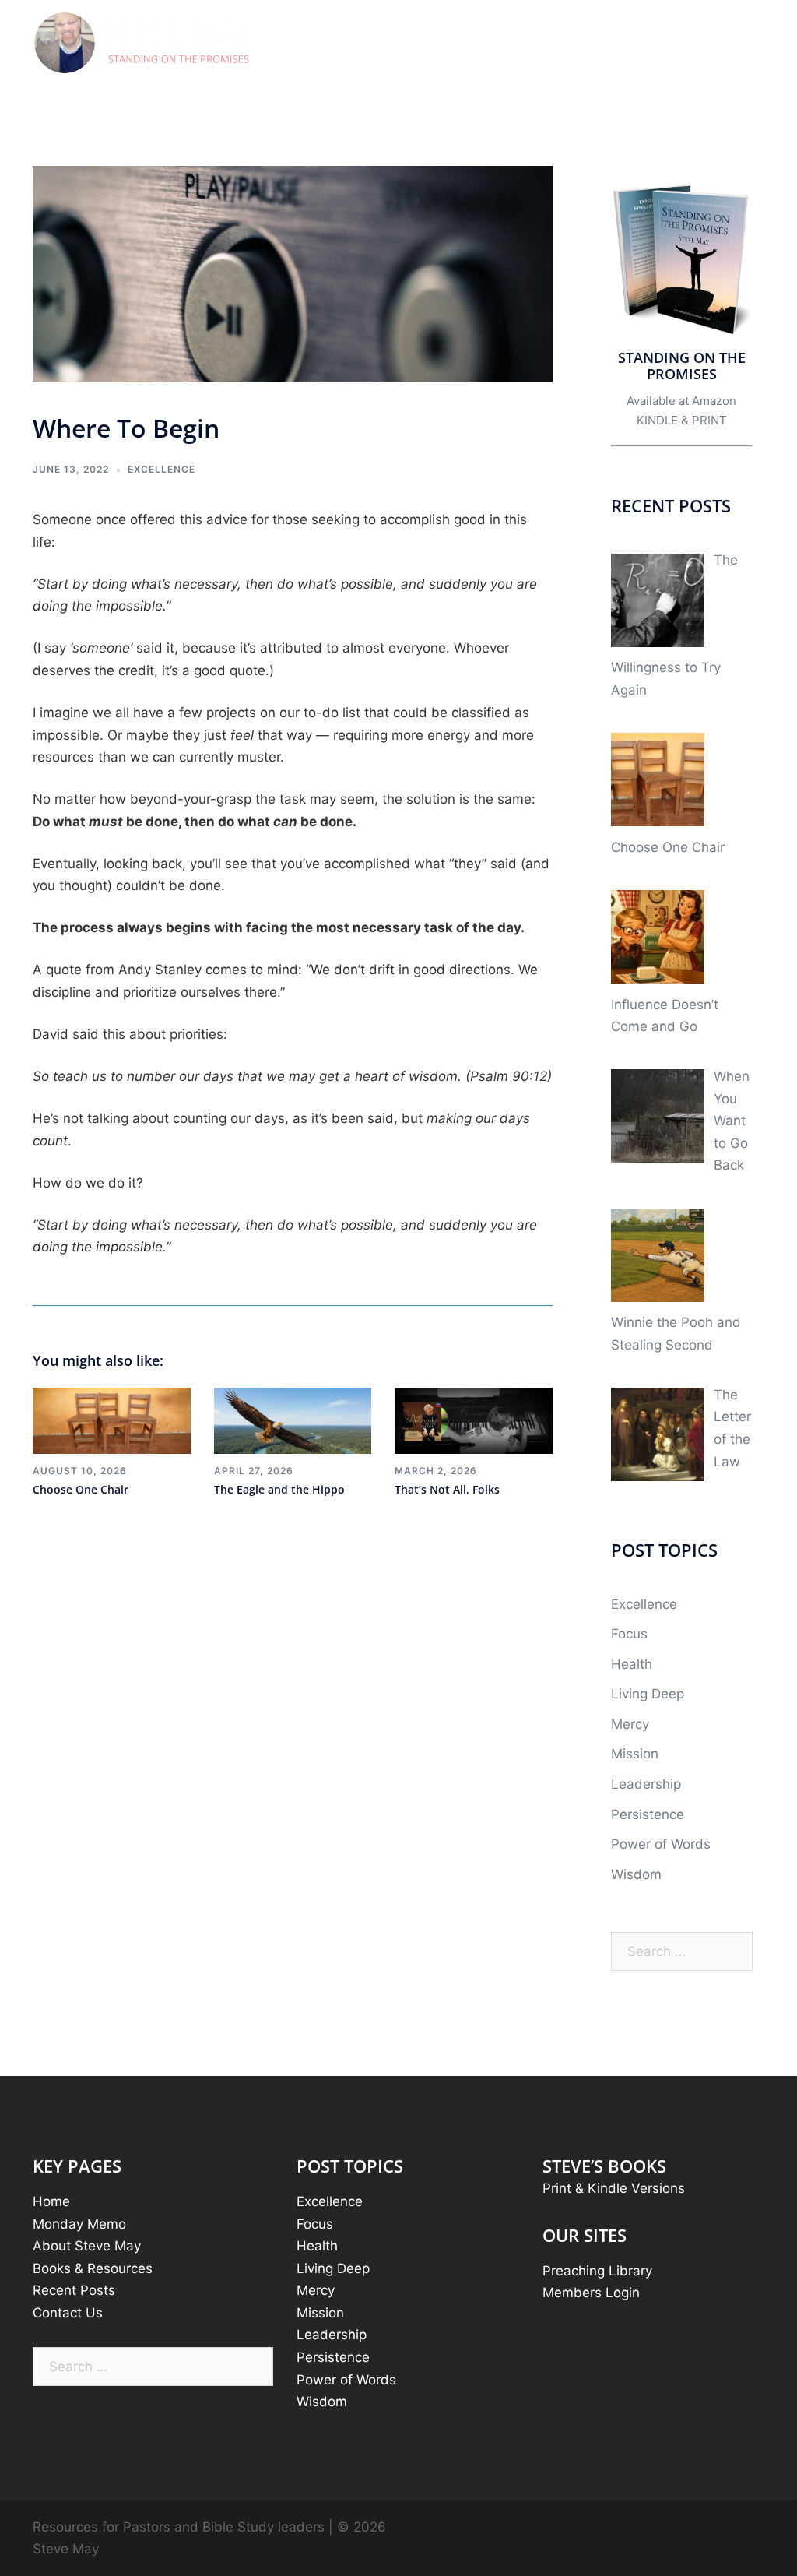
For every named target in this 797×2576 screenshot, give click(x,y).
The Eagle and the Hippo (279, 1489)
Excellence (162, 469)
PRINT (709, 420)
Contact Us (68, 2313)
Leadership (646, 1784)
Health (632, 1664)
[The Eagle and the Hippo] (293, 1420)
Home (51, 2201)
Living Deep (648, 1694)
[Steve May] (146, 43)
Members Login (591, 2293)
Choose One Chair (81, 1489)
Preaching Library (597, 2271)
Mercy (630, 1724)
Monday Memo (79, 2224)
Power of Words (661, 1844)
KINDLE (657, 420)
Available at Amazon (681, 401)
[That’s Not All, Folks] (474, 1420)
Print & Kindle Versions (614, 2188)
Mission (635, 1754)
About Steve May (87, 2246)
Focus (629, 1634)
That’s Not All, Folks (447, 1489)
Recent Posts (74, 2290)
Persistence (648, 1814)
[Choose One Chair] (112, 1420)
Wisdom (636, 1874)
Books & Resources (93, 2268)
